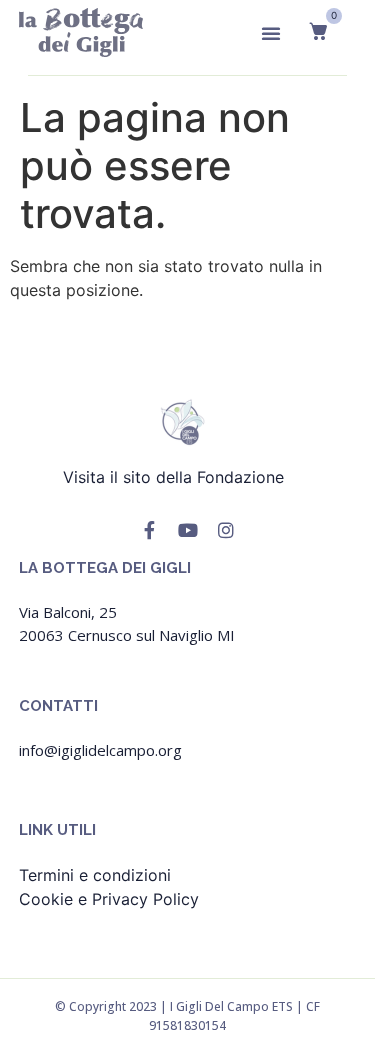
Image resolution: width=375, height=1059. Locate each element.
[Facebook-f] (150, 530)
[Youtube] (188, 530)
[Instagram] (226, 530)
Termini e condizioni (95, 875)
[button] (271, 33)
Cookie (46, 899)
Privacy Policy (145, 899)
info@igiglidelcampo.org (100, 750)
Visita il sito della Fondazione (181, 477)
